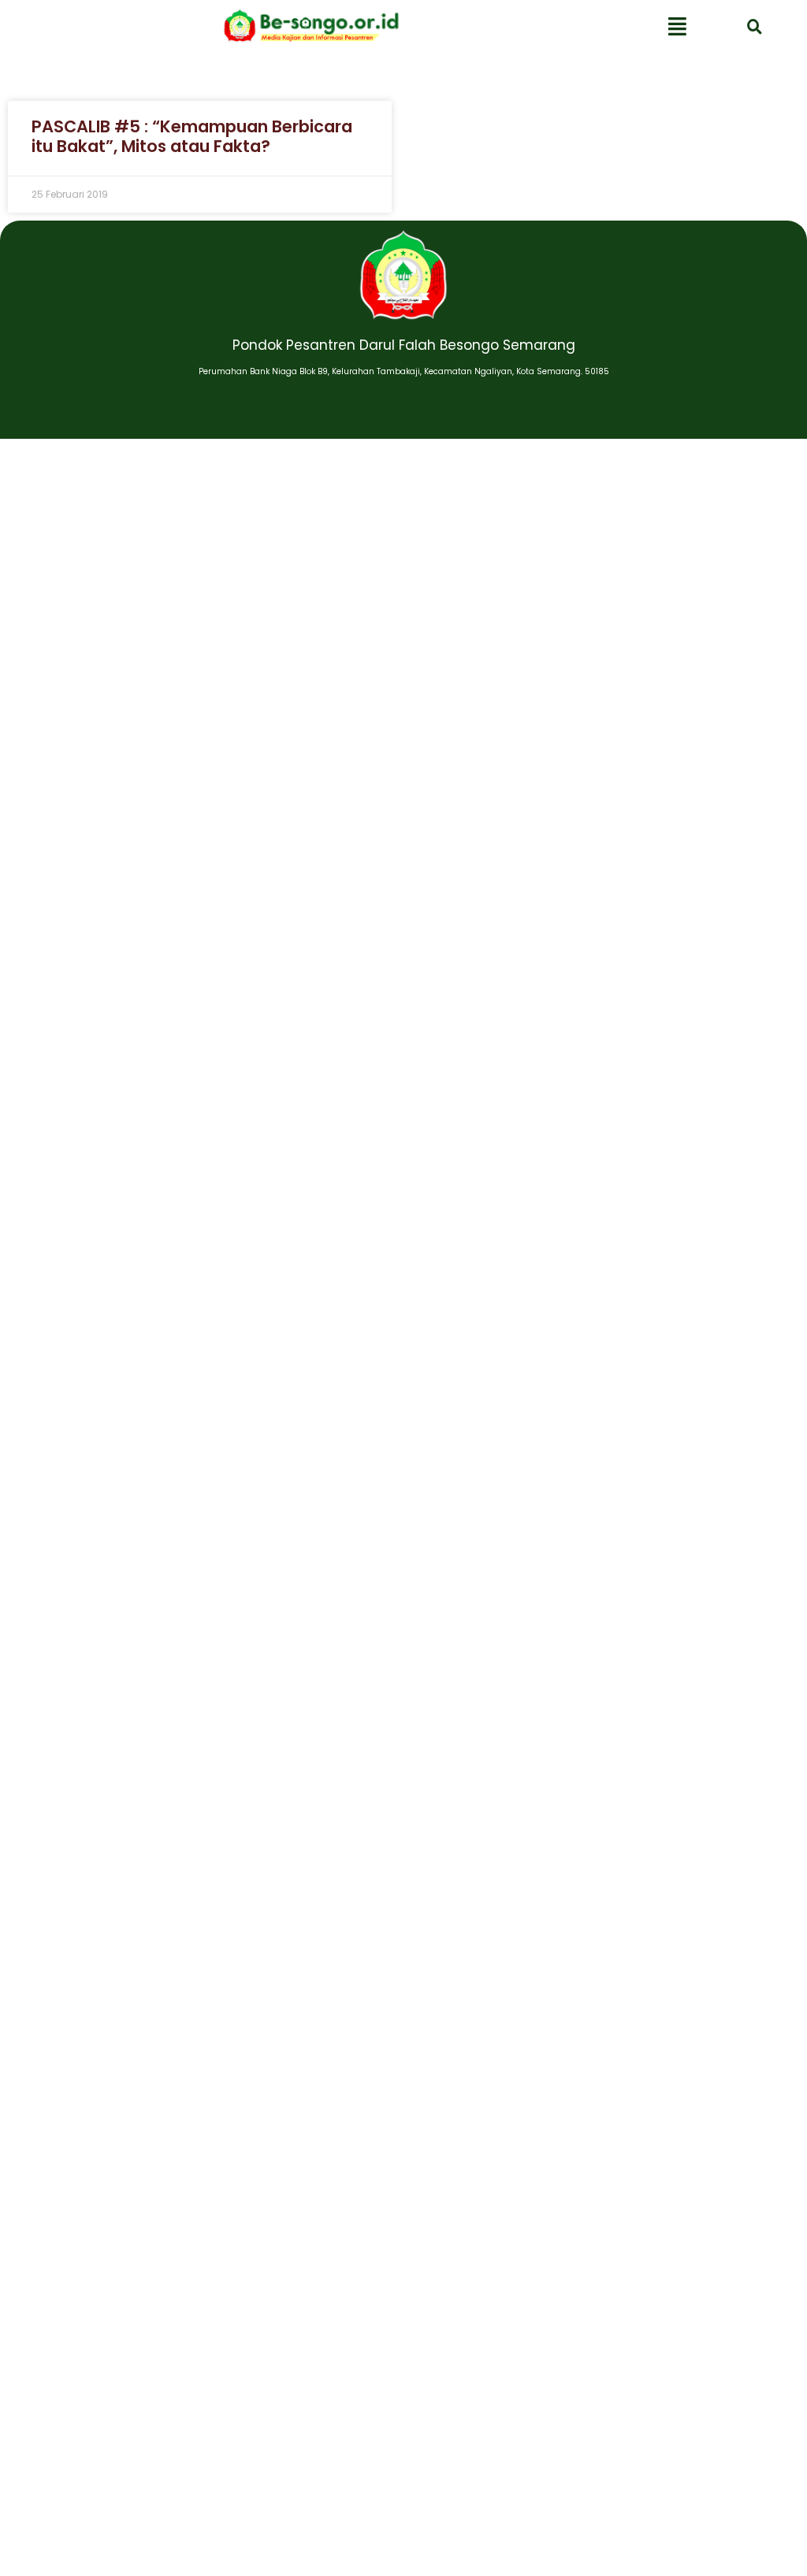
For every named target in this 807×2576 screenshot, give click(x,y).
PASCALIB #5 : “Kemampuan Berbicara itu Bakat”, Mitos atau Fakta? (192, 136)
